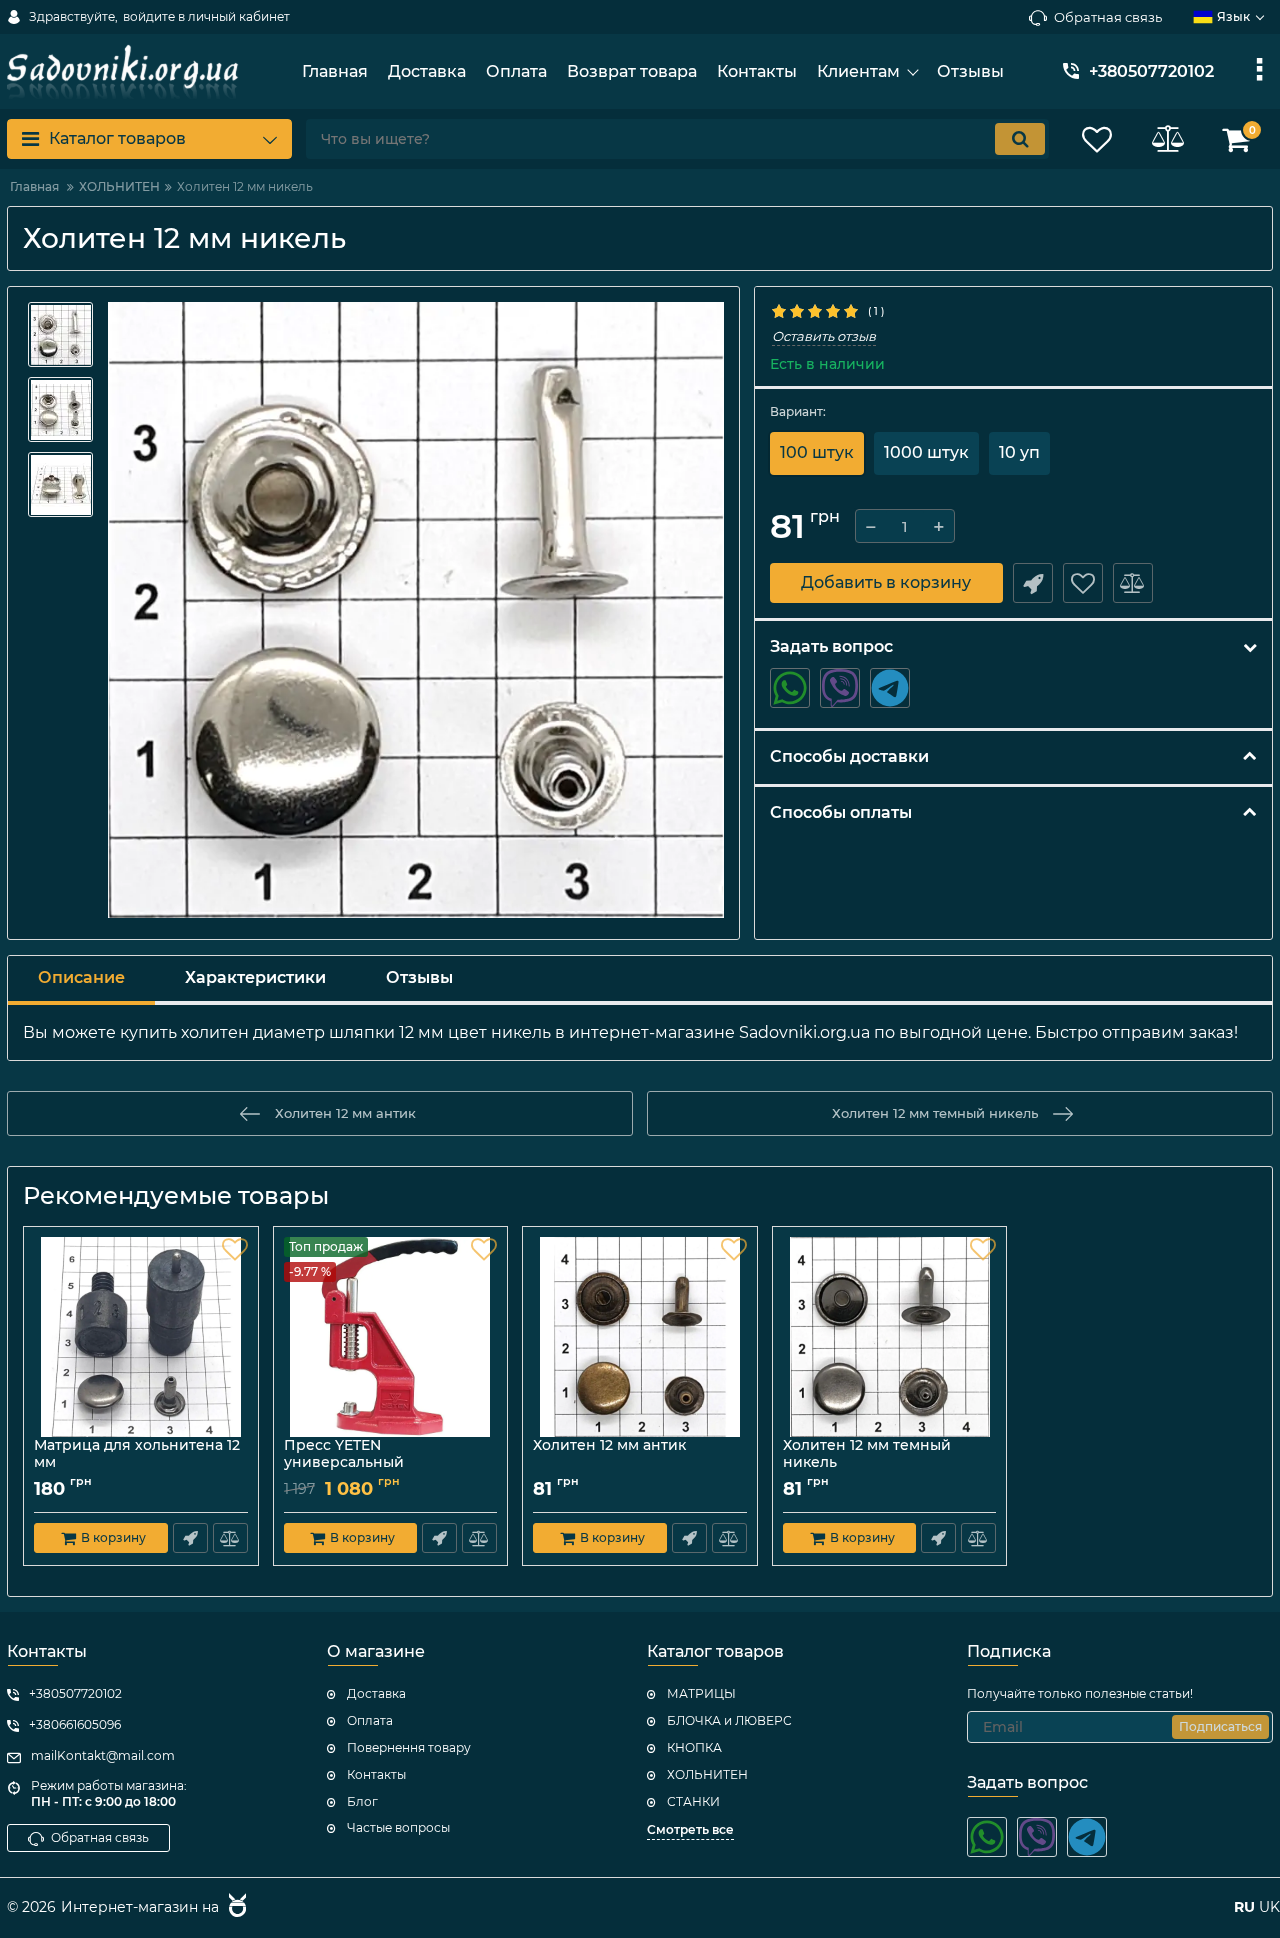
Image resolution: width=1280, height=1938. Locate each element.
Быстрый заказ (1033, 583)
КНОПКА (694, 1747)
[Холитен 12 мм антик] (640, 1337)
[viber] (840, 688)
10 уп (1019, 452)
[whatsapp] (790, 688)
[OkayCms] (235, 1908)
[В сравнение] (1133, 583)
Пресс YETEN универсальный (352, 1463)
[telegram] (890, 688)
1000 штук (926, 452)
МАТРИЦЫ (701, 1693)
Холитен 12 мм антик (609, 1445)
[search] (1020, 139)
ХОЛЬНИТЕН (707, 1774)
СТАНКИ (693, 1801)
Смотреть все (690, 1829)
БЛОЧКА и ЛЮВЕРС (729, 1720)
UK (1269, 1907)
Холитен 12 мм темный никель (867, 1454)
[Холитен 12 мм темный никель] (890, 1337)
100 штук (817, 452)
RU (1244, 1907)
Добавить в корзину (886, 582)
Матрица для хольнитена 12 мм (137, 1454)
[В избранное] (1083, 583)
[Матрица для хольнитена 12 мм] (141, 1337)
